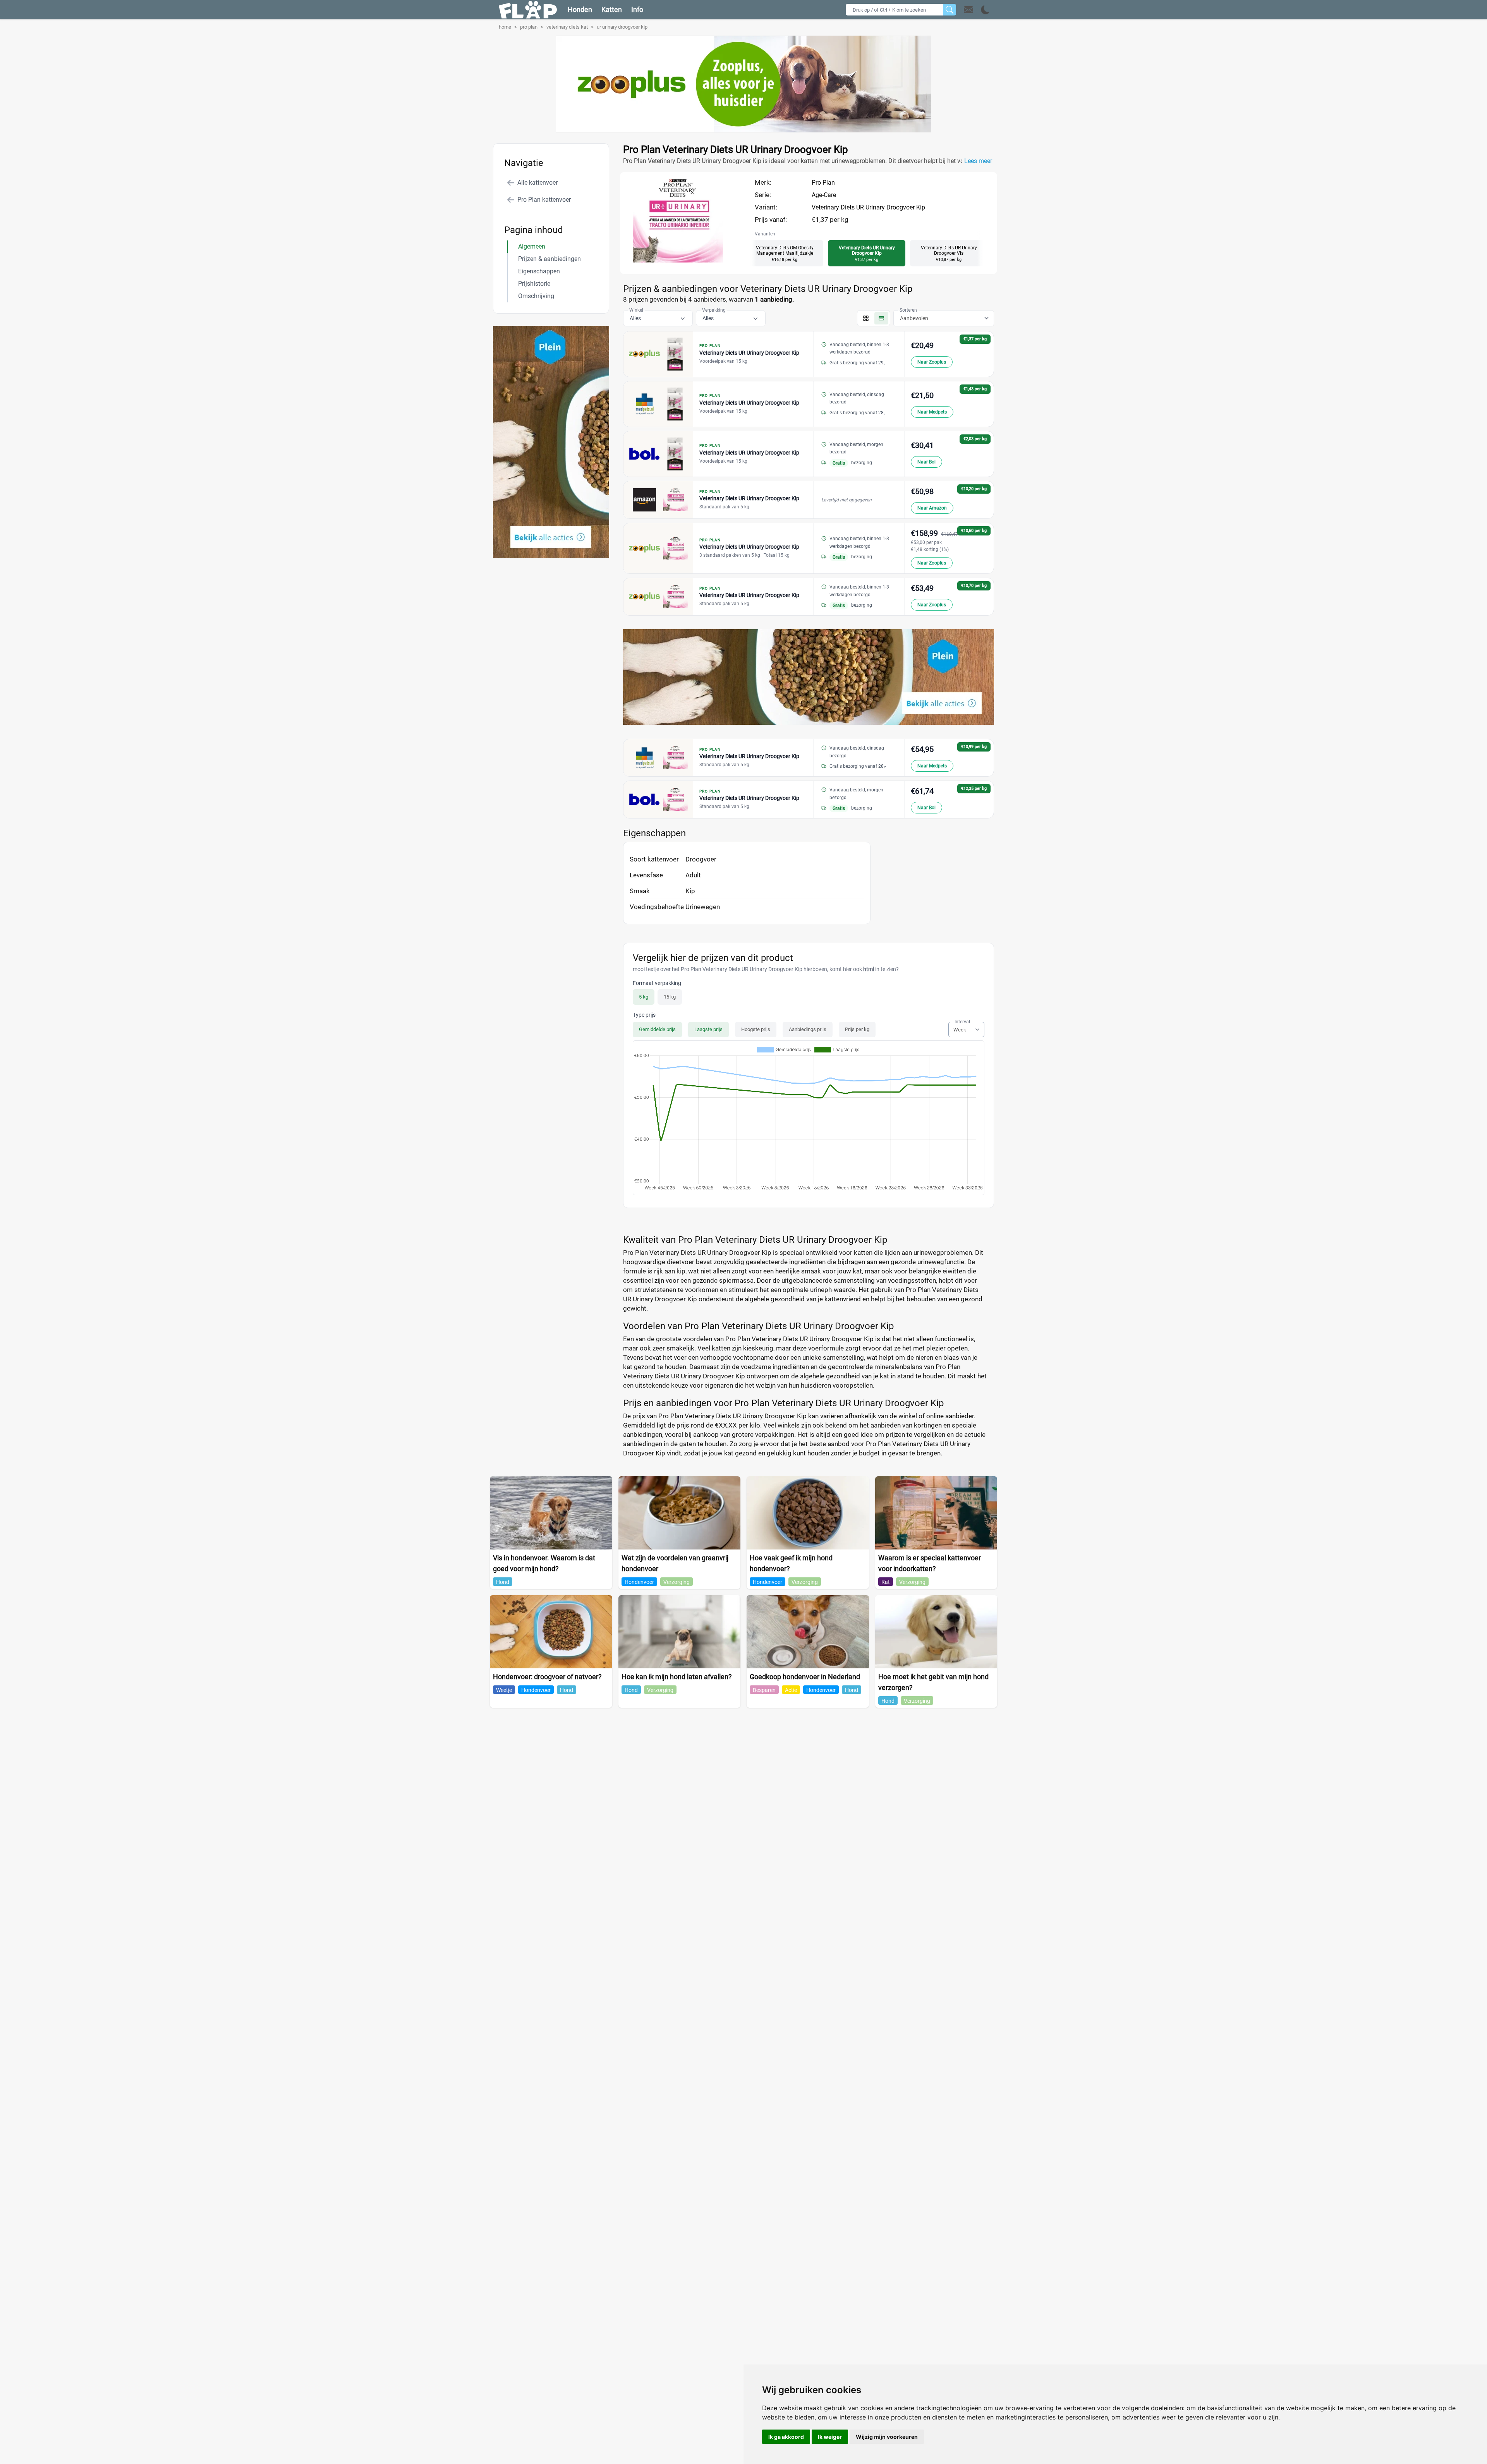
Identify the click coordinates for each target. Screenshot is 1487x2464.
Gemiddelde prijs (657, 1029)
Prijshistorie (534, 284)
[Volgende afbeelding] (685, 261)
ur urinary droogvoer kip (622, 27)
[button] (977, 10)
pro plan (529, 27)
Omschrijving (536, 296)
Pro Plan (823, 183)
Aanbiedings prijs (808, 1029)
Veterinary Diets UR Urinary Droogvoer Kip (868, 207)
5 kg (644, 997)
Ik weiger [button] (830, 2437)
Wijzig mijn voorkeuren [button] (887, 2437)
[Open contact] (968, 10)
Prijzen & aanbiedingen (549, 259)
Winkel (636, 310)
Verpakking (714, 310)
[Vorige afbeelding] (671, 261)
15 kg (670, 997)
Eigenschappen (539, 271)
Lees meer (978, 161)
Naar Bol (926, 462)
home (505, 27)
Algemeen (532, 246)
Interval (962, 1022)
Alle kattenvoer (537, 183)
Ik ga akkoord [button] (786, 2437)
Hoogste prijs (756, 1029)
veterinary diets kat (567, 27)
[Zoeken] (950, 10)
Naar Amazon (932, 508)
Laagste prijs (708, 1029)
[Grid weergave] (866, 318)
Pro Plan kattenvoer (544, 200)
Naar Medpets (932, 412)
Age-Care (824, 195)
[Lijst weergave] (881, 318)
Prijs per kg (857, 1029)
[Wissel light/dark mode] (985, 10)
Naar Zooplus (932, 362)
